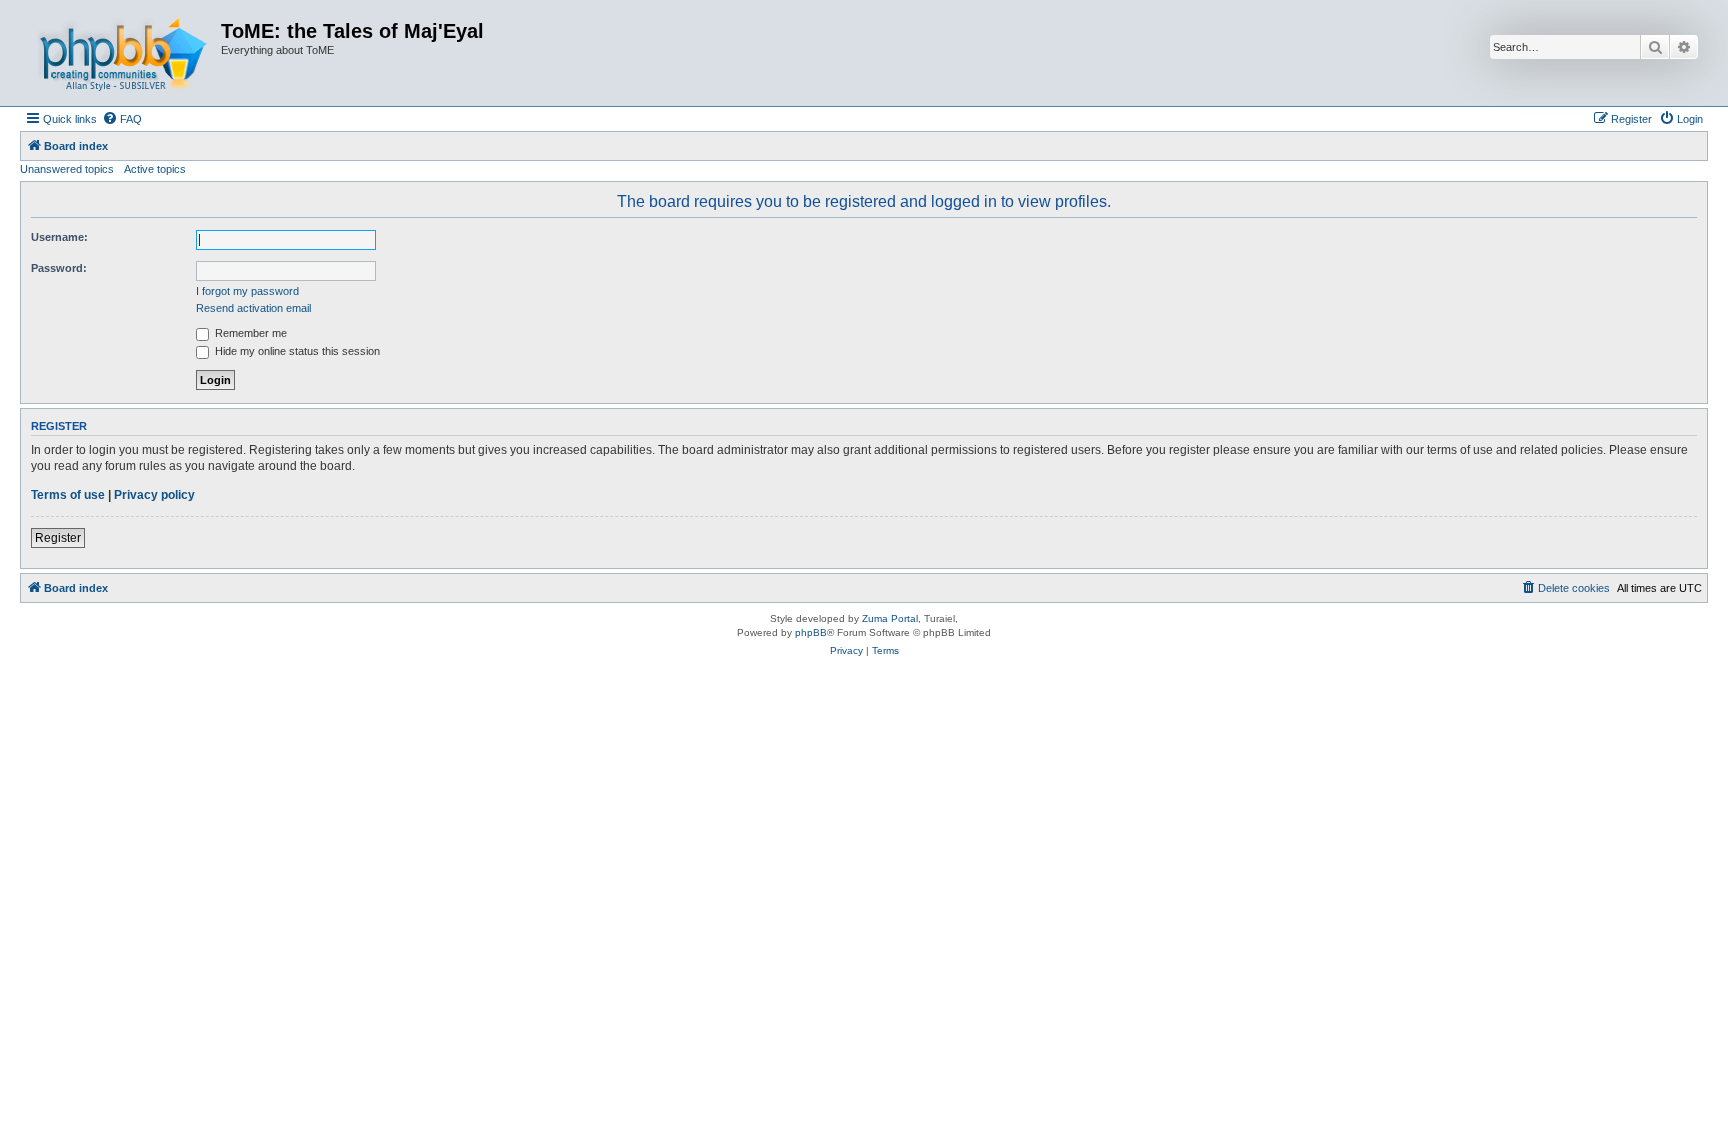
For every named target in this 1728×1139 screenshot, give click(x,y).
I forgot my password (247, 291)
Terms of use (68, 495)
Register (58, 538)
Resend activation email (253, 308)
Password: (59, 268)
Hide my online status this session (296, 351)
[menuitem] (122, 119)
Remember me (249, 333)
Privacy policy (154, 495)
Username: (59, 237)
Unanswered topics (67, 169)
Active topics (155, 169)
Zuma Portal (890, 618)
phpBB (811, 632)
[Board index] (123, 53)
